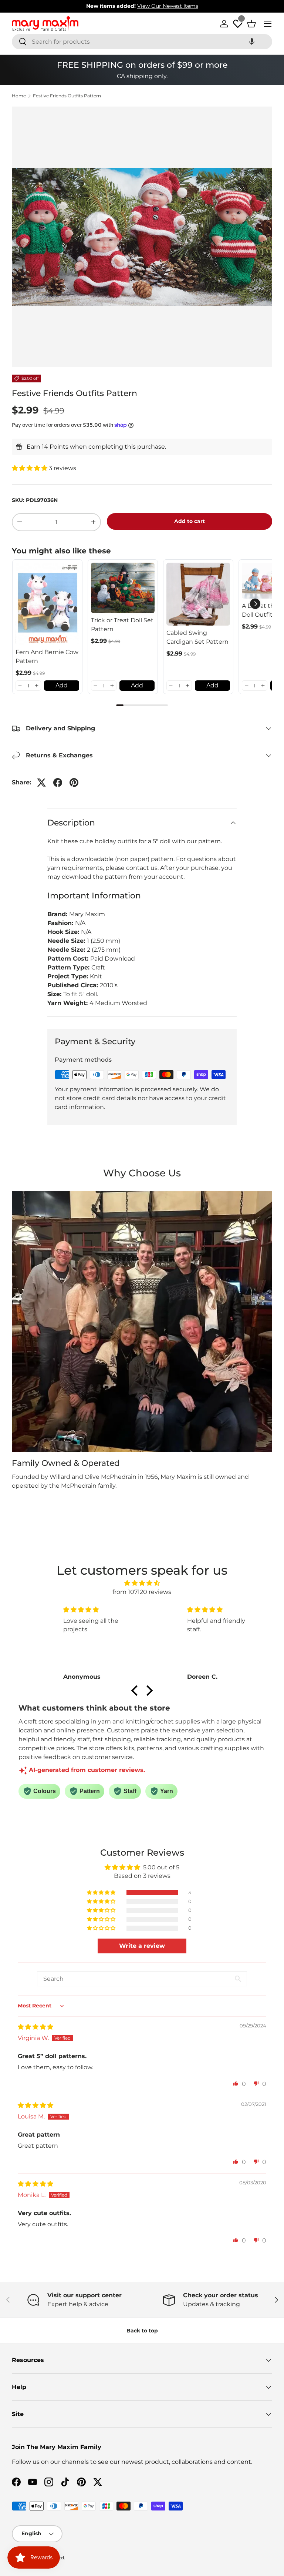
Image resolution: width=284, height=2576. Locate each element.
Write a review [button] (142, 1946)
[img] (142, 1583)
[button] (252, 42)
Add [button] (62, 685)
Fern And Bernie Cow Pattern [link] (47, 656)
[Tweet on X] (41, 783)
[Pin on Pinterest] (74, 783)
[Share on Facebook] (58, 783)
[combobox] (142, 42)
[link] (47, 604)
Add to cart (190, 521)
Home (19, 96)
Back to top (142, 2331)
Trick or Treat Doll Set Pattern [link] (122, 625)
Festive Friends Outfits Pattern (67, 96)
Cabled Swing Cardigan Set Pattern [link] (197, 637)
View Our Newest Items (168, 6)
